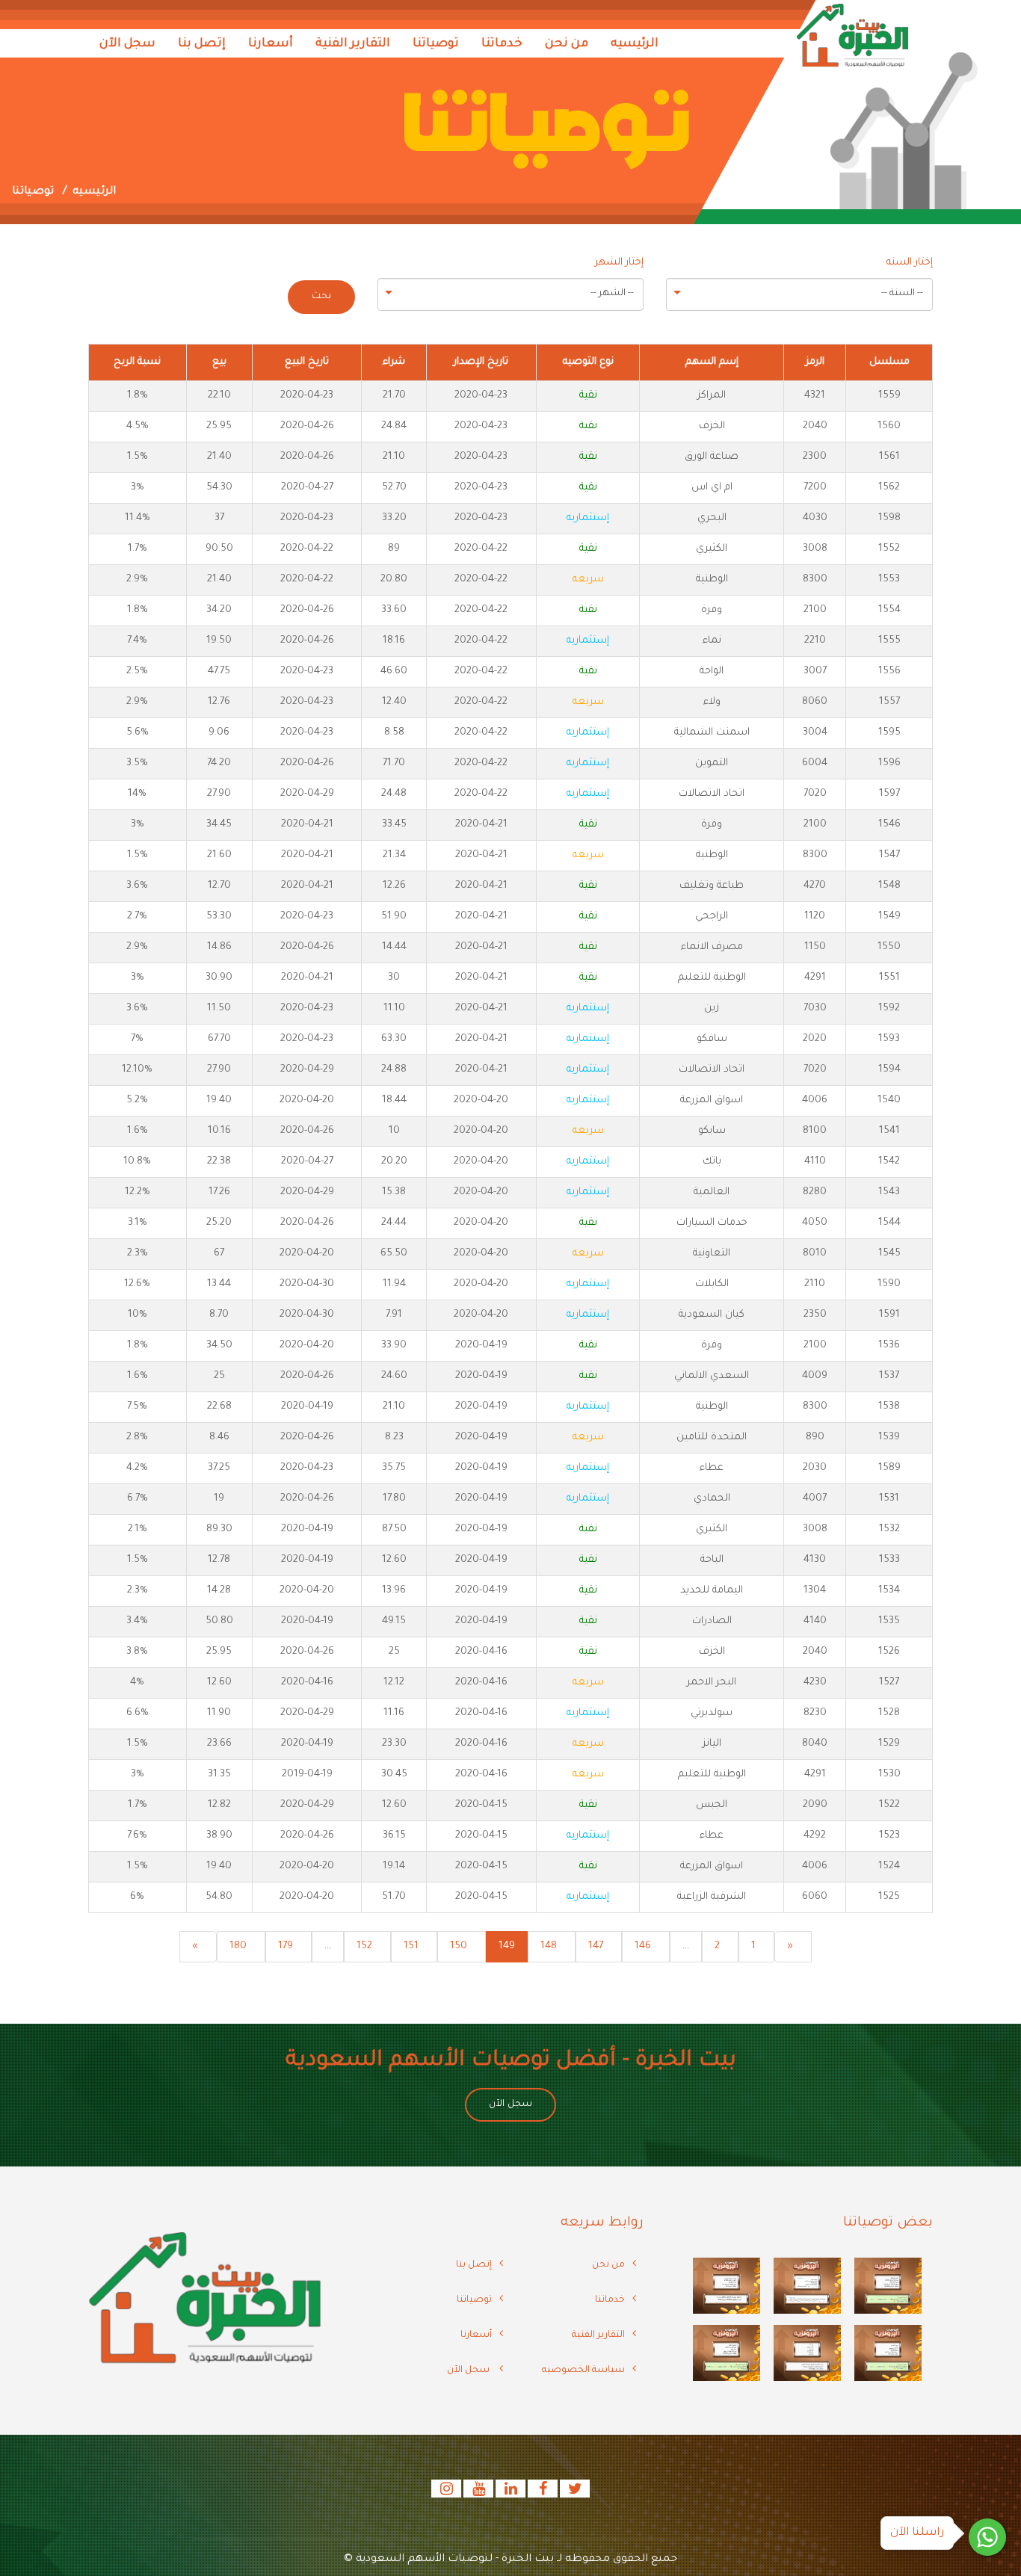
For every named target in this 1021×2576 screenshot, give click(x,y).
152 (364, 1946)
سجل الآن (127, 44)
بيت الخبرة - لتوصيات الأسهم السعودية (455, 2560)
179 (286, 1946)
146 (643, 1946)
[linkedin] (509, 2492)
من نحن (567, 44)
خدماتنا (502, 44)
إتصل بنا (202, 44)
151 (411, 1946)
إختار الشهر (619, 263)
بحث (321, 297)
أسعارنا (271, 44)
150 (459, 1946)
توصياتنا (436, 44)
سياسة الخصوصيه (583, 2370)
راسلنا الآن (917, 2533)
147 (596, 1946)
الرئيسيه (635, 44)
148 (549, 1946)
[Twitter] (574, 2492)
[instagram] (446, 2492)
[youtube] (477, 2492)
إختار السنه (910, 263)
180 (238, 1946)
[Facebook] (542, 2492)
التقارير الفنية (353, 44)
